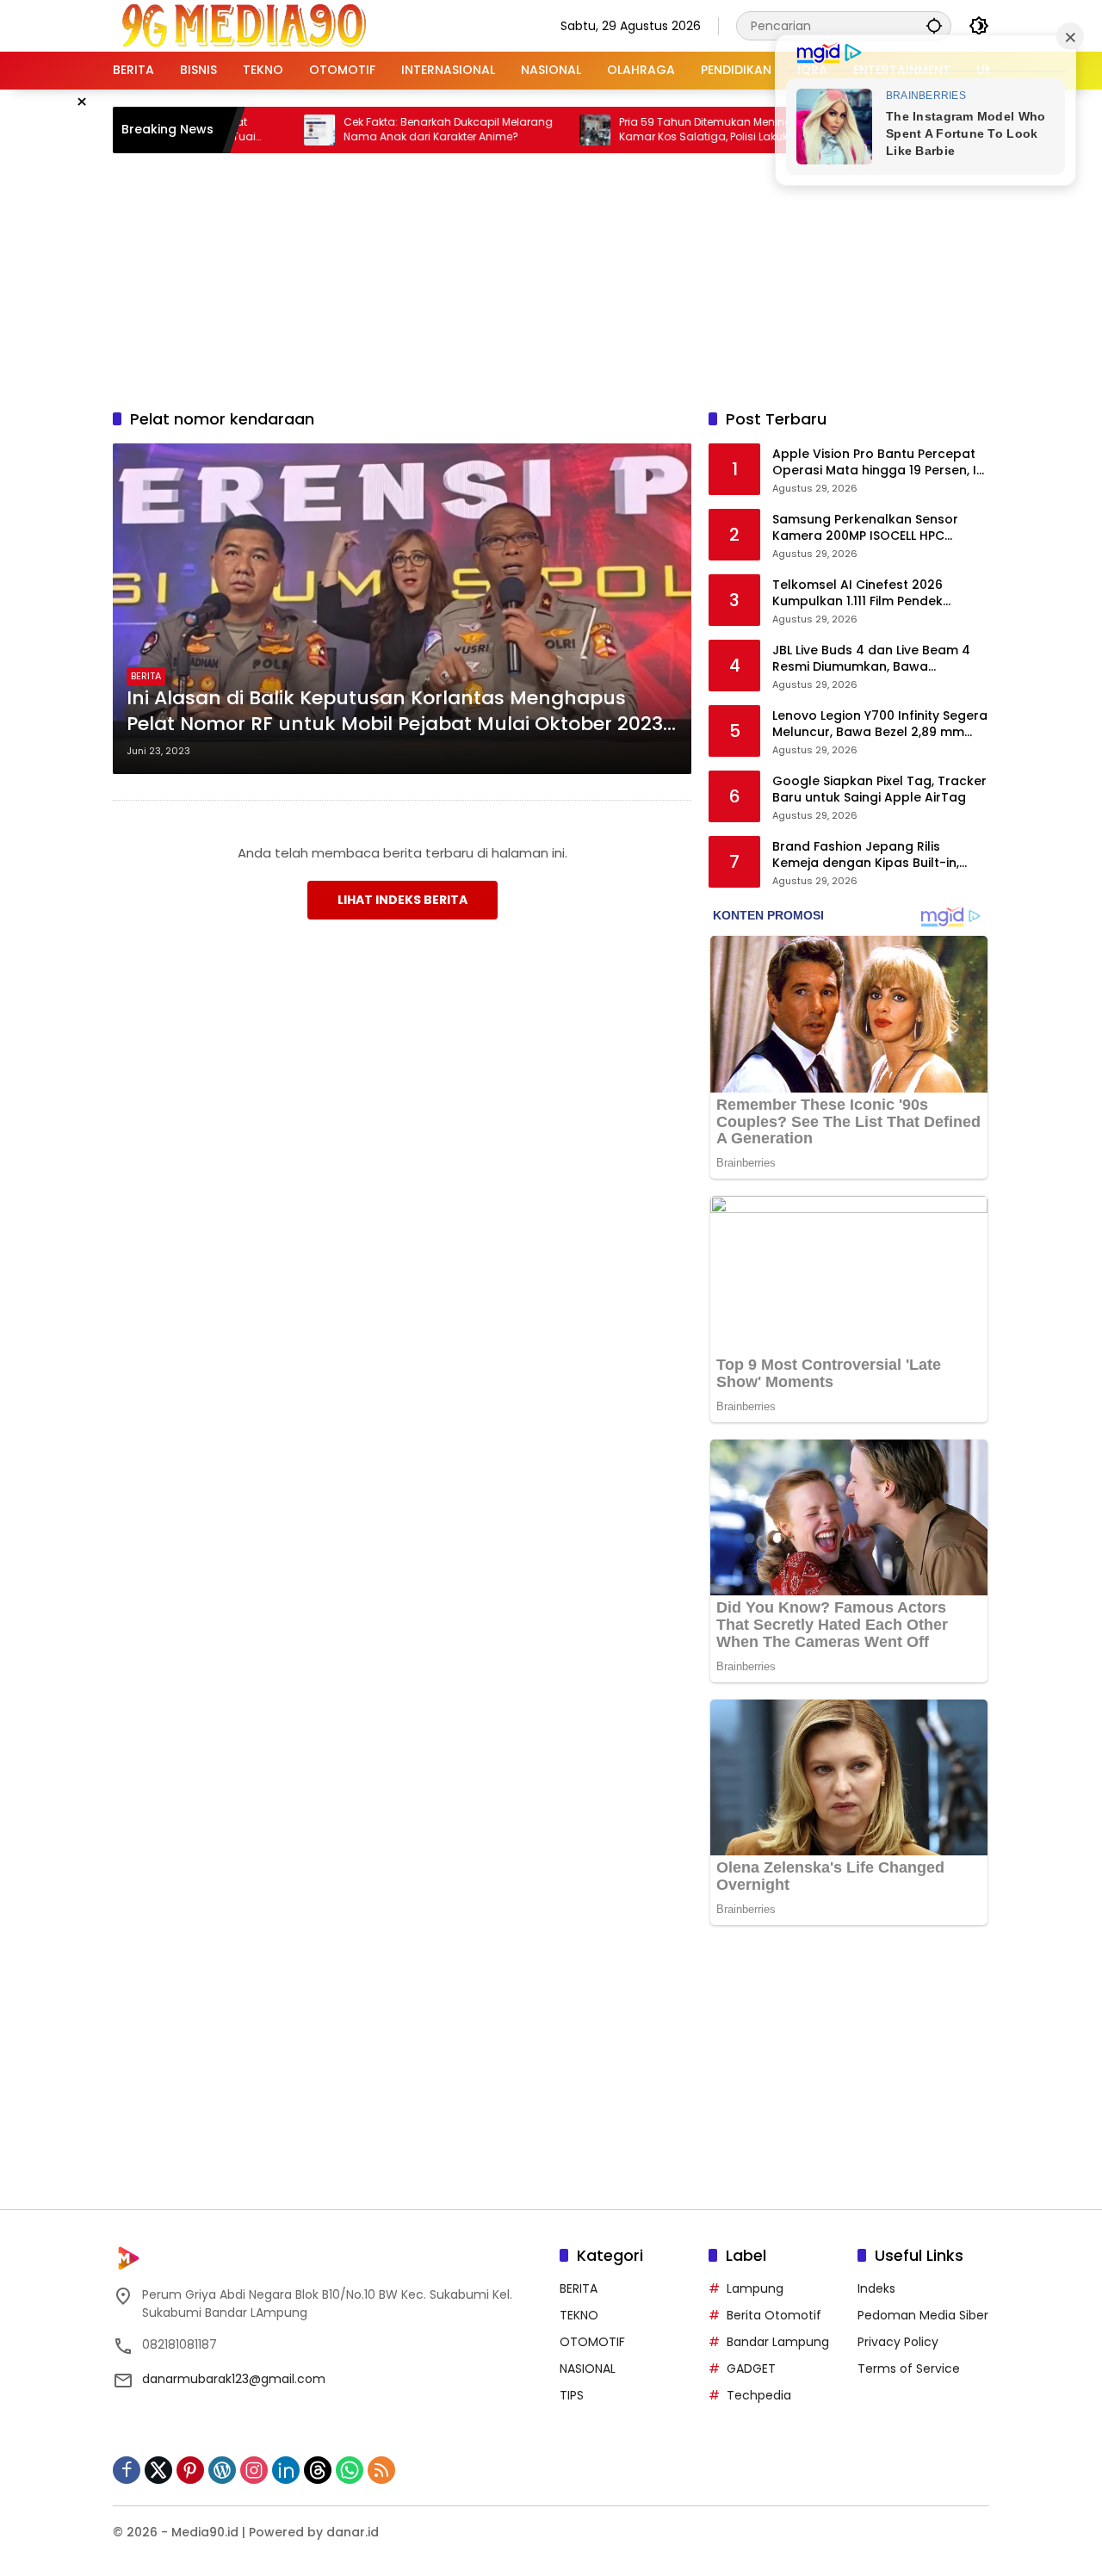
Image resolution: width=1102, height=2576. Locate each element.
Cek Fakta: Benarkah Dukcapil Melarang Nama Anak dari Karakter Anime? (392, 130)
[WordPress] (222, 2470)
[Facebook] (127, 2470)
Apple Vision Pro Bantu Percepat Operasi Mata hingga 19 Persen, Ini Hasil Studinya (879, 463)
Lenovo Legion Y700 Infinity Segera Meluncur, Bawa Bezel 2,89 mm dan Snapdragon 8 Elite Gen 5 (880, 724)
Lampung (755, 2288)
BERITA (146, 676)
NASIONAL (588, 2369)
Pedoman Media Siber (923, 2315)
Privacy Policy (898, 2342)
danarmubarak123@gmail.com (234, 2379)
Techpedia (759, 2395)
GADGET (751, 2369)
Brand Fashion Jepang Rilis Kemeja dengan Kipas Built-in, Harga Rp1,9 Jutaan (866, 855)
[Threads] (318, 2470)
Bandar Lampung (778, 2342)
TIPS (572, 2395)
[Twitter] (158, 2470)
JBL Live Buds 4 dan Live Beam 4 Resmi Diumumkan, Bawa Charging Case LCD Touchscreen (876, 659)
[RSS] (381, 2470)
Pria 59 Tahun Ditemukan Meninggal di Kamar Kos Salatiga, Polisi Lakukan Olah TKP (669, 130)
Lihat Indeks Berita (402, 900)
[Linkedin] (286, 2470)
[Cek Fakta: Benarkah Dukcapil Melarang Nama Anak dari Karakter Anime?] (263, 130)
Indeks (876, 2288)
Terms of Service (909, 2369)
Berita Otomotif (774, 2315)
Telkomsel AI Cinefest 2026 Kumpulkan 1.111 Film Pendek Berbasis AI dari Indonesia (857, 594)
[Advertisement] (551, 278)
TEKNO (579, 2315)
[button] (934, 25)
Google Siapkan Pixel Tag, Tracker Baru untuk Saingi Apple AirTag (879, 790)
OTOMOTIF (592, 2342)
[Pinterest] (190, 2470)
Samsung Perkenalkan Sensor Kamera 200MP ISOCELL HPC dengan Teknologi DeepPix (865, 528)
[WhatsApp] (350, 2470)
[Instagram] (254, 2470)
